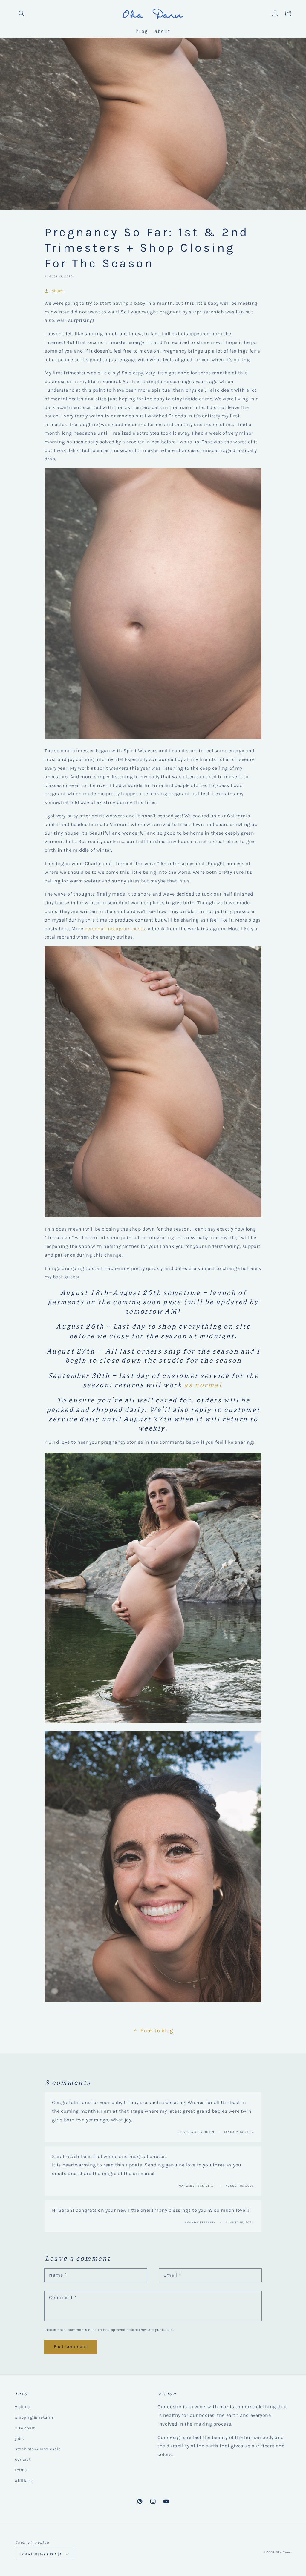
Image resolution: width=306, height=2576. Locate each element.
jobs (19, 2439)
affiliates (24, 2481)
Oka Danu (283, 2552)
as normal (204, 1384)
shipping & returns (34, 2417)
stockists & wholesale (38, 2449)
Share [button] (57, 291)
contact (23, 2459)
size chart (25, 2428)
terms (21, 2470)
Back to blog (157, 2031)
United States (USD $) (40, 2554)
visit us (22, 2407)
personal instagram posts (115, 929)
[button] (22, 13)
